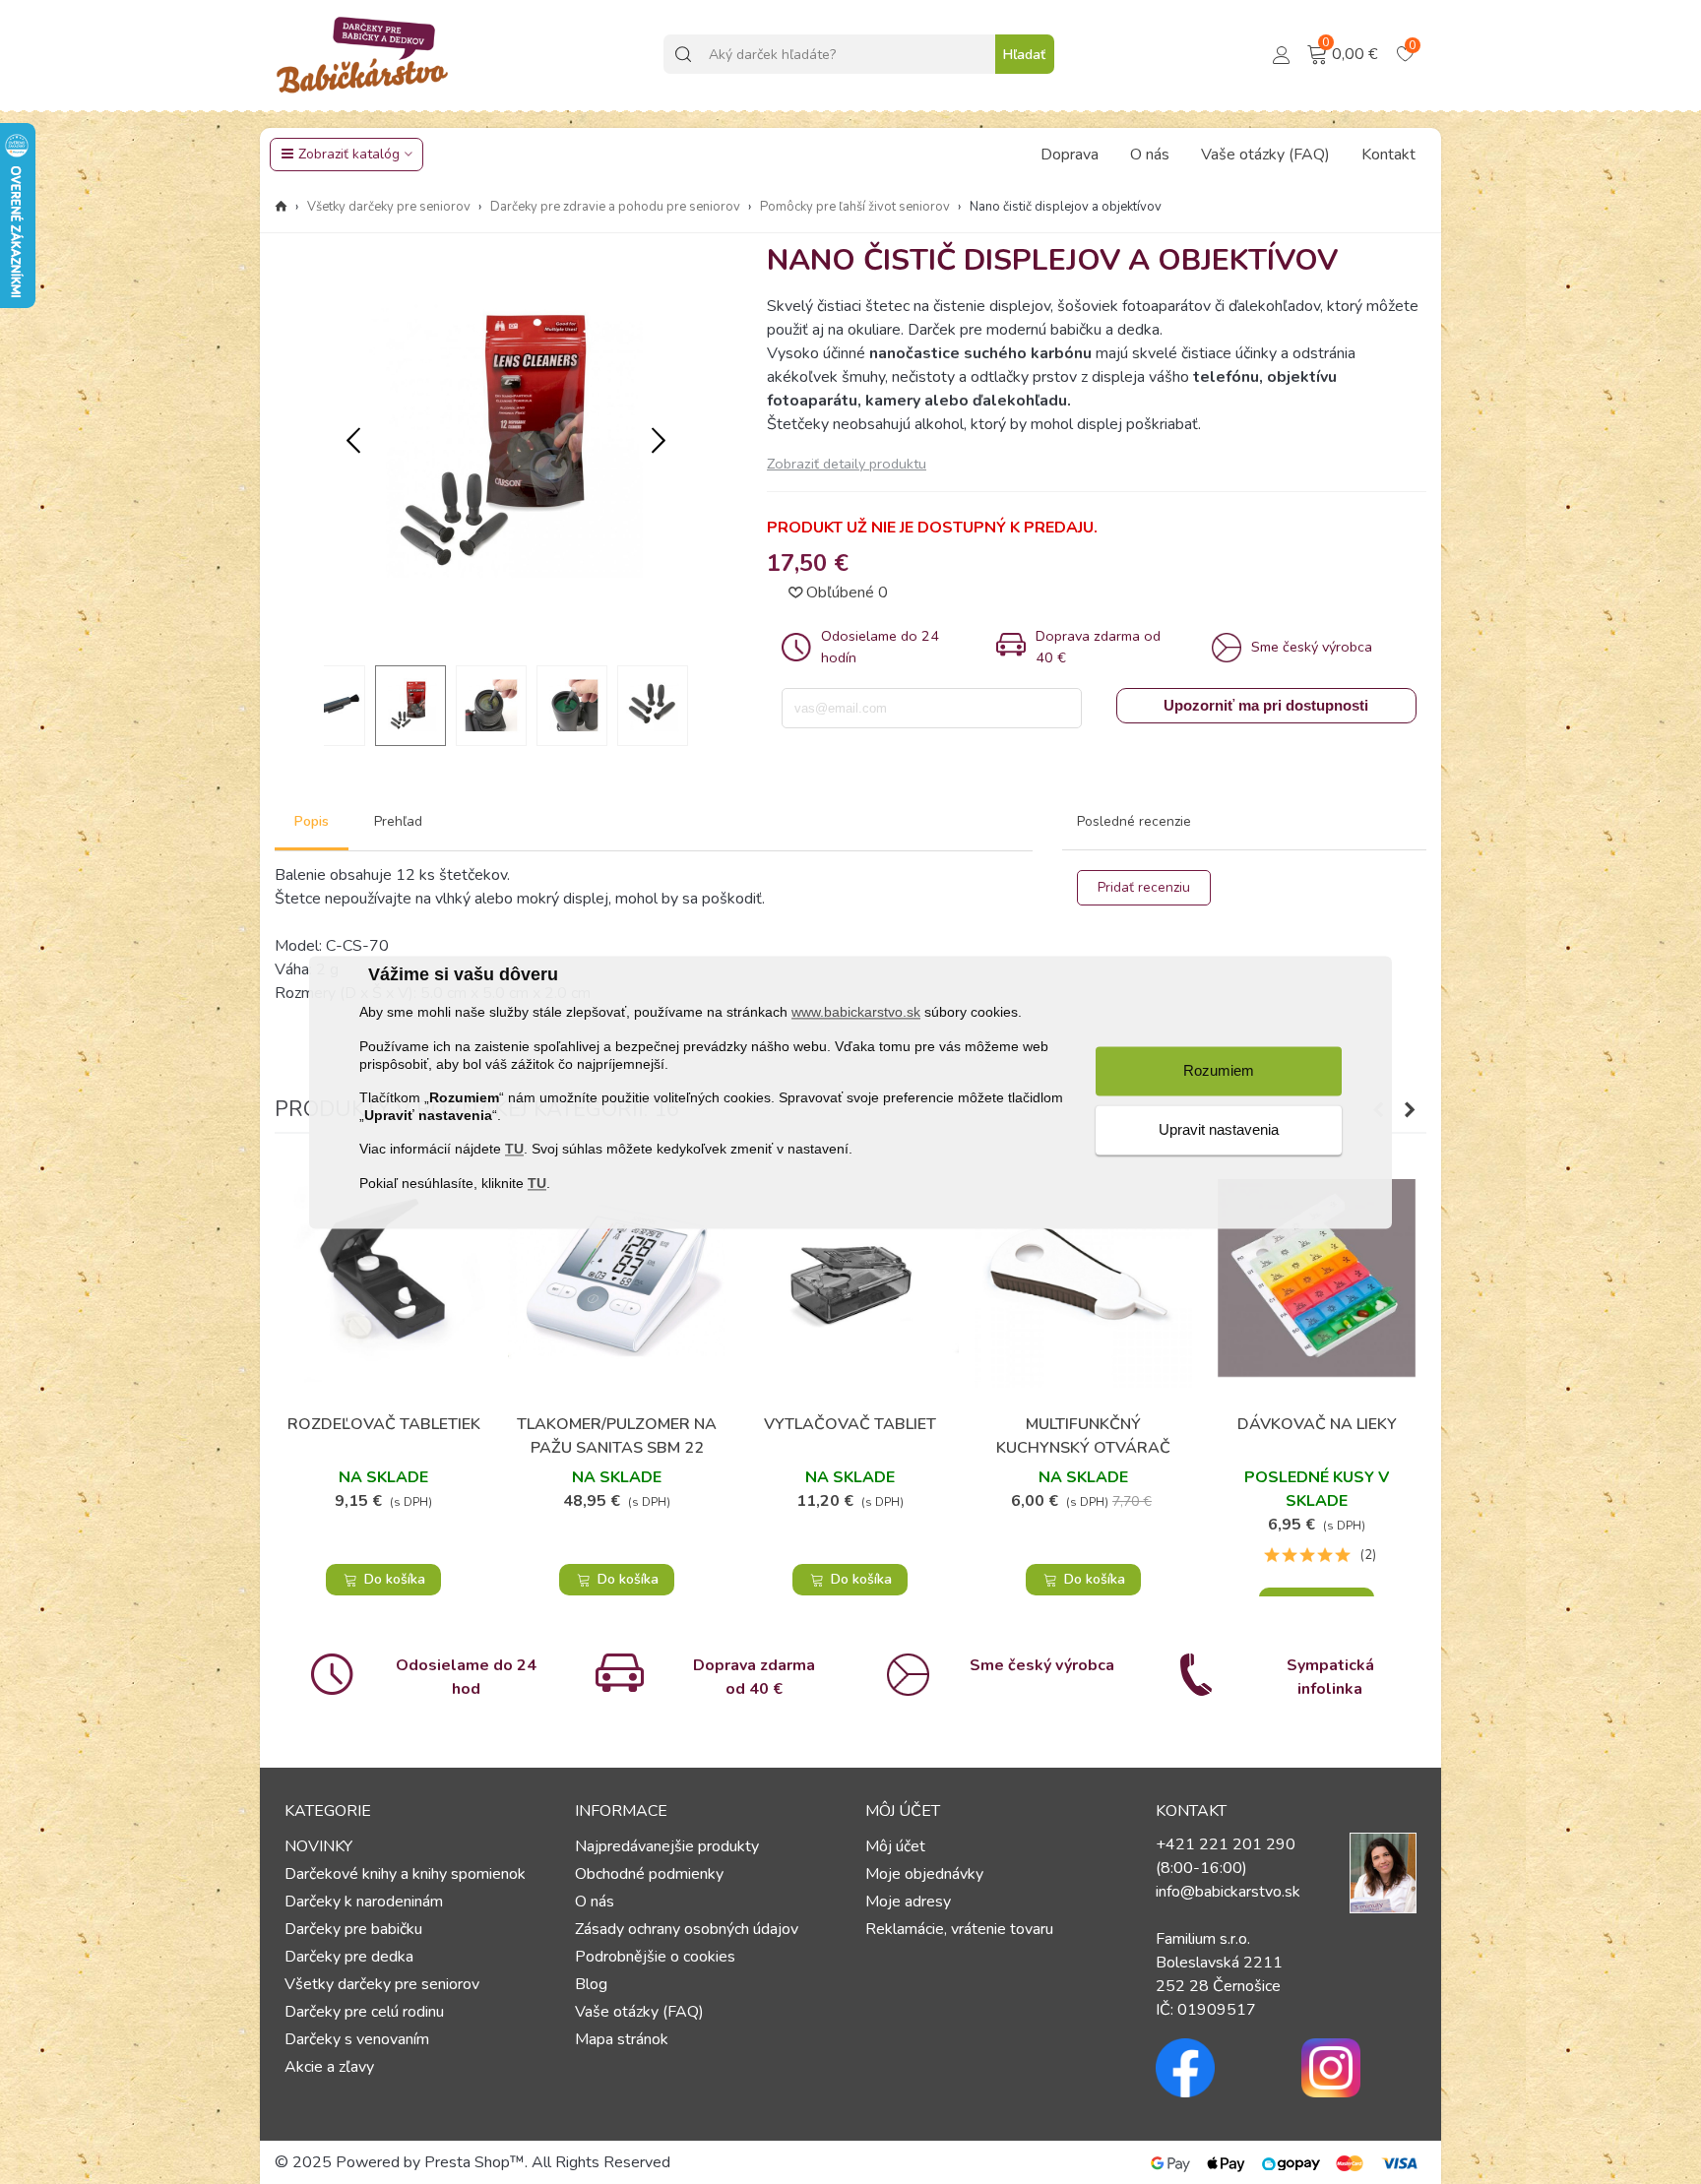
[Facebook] (1214, 2068)
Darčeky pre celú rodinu (364, 2012)
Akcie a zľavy (329, 2067)
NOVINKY (318, 1846)
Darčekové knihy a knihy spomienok (405, 1874)
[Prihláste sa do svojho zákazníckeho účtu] (1282, 53)
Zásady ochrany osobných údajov (687, 1929)
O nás (1150, 155)
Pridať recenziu (1144, 887)
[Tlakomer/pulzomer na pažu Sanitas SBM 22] (617, 1278)
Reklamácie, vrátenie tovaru (959, 1929)
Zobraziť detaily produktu (847, 464)
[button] (659, 442)
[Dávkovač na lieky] (1317, 1278)
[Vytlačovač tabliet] (850, 1278)
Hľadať (1024, 55)
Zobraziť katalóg (349, 154)
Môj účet (895, 1846)
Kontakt (1388, 155)
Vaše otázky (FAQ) (1265, 155)
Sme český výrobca (1042, 1665)
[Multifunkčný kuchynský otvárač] (1083, 1278)
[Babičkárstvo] (363, 54)
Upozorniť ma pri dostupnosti (1266, 705)
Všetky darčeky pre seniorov (382, 1984)
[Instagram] (1359, 2068)
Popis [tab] (312, 821)
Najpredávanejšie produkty (667, 1846)
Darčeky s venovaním (357, 2039)
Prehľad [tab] (398, 821)
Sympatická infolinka (1330, 1677)
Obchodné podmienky (649, 1874)
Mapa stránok (622, 2039)
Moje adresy (908, 1902)
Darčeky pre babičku (353, 1929)
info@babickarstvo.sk (1228, 1892)
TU (514, 1150)
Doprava (1070, 155)
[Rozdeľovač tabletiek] (383, 1278)
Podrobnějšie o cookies (655, 1957)
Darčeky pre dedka (349, 1957)
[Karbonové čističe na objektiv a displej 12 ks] (506, 638)
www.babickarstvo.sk (856, 1013)
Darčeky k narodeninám (364, 1902)
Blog (591, 1984)
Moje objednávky (924, 1874)
